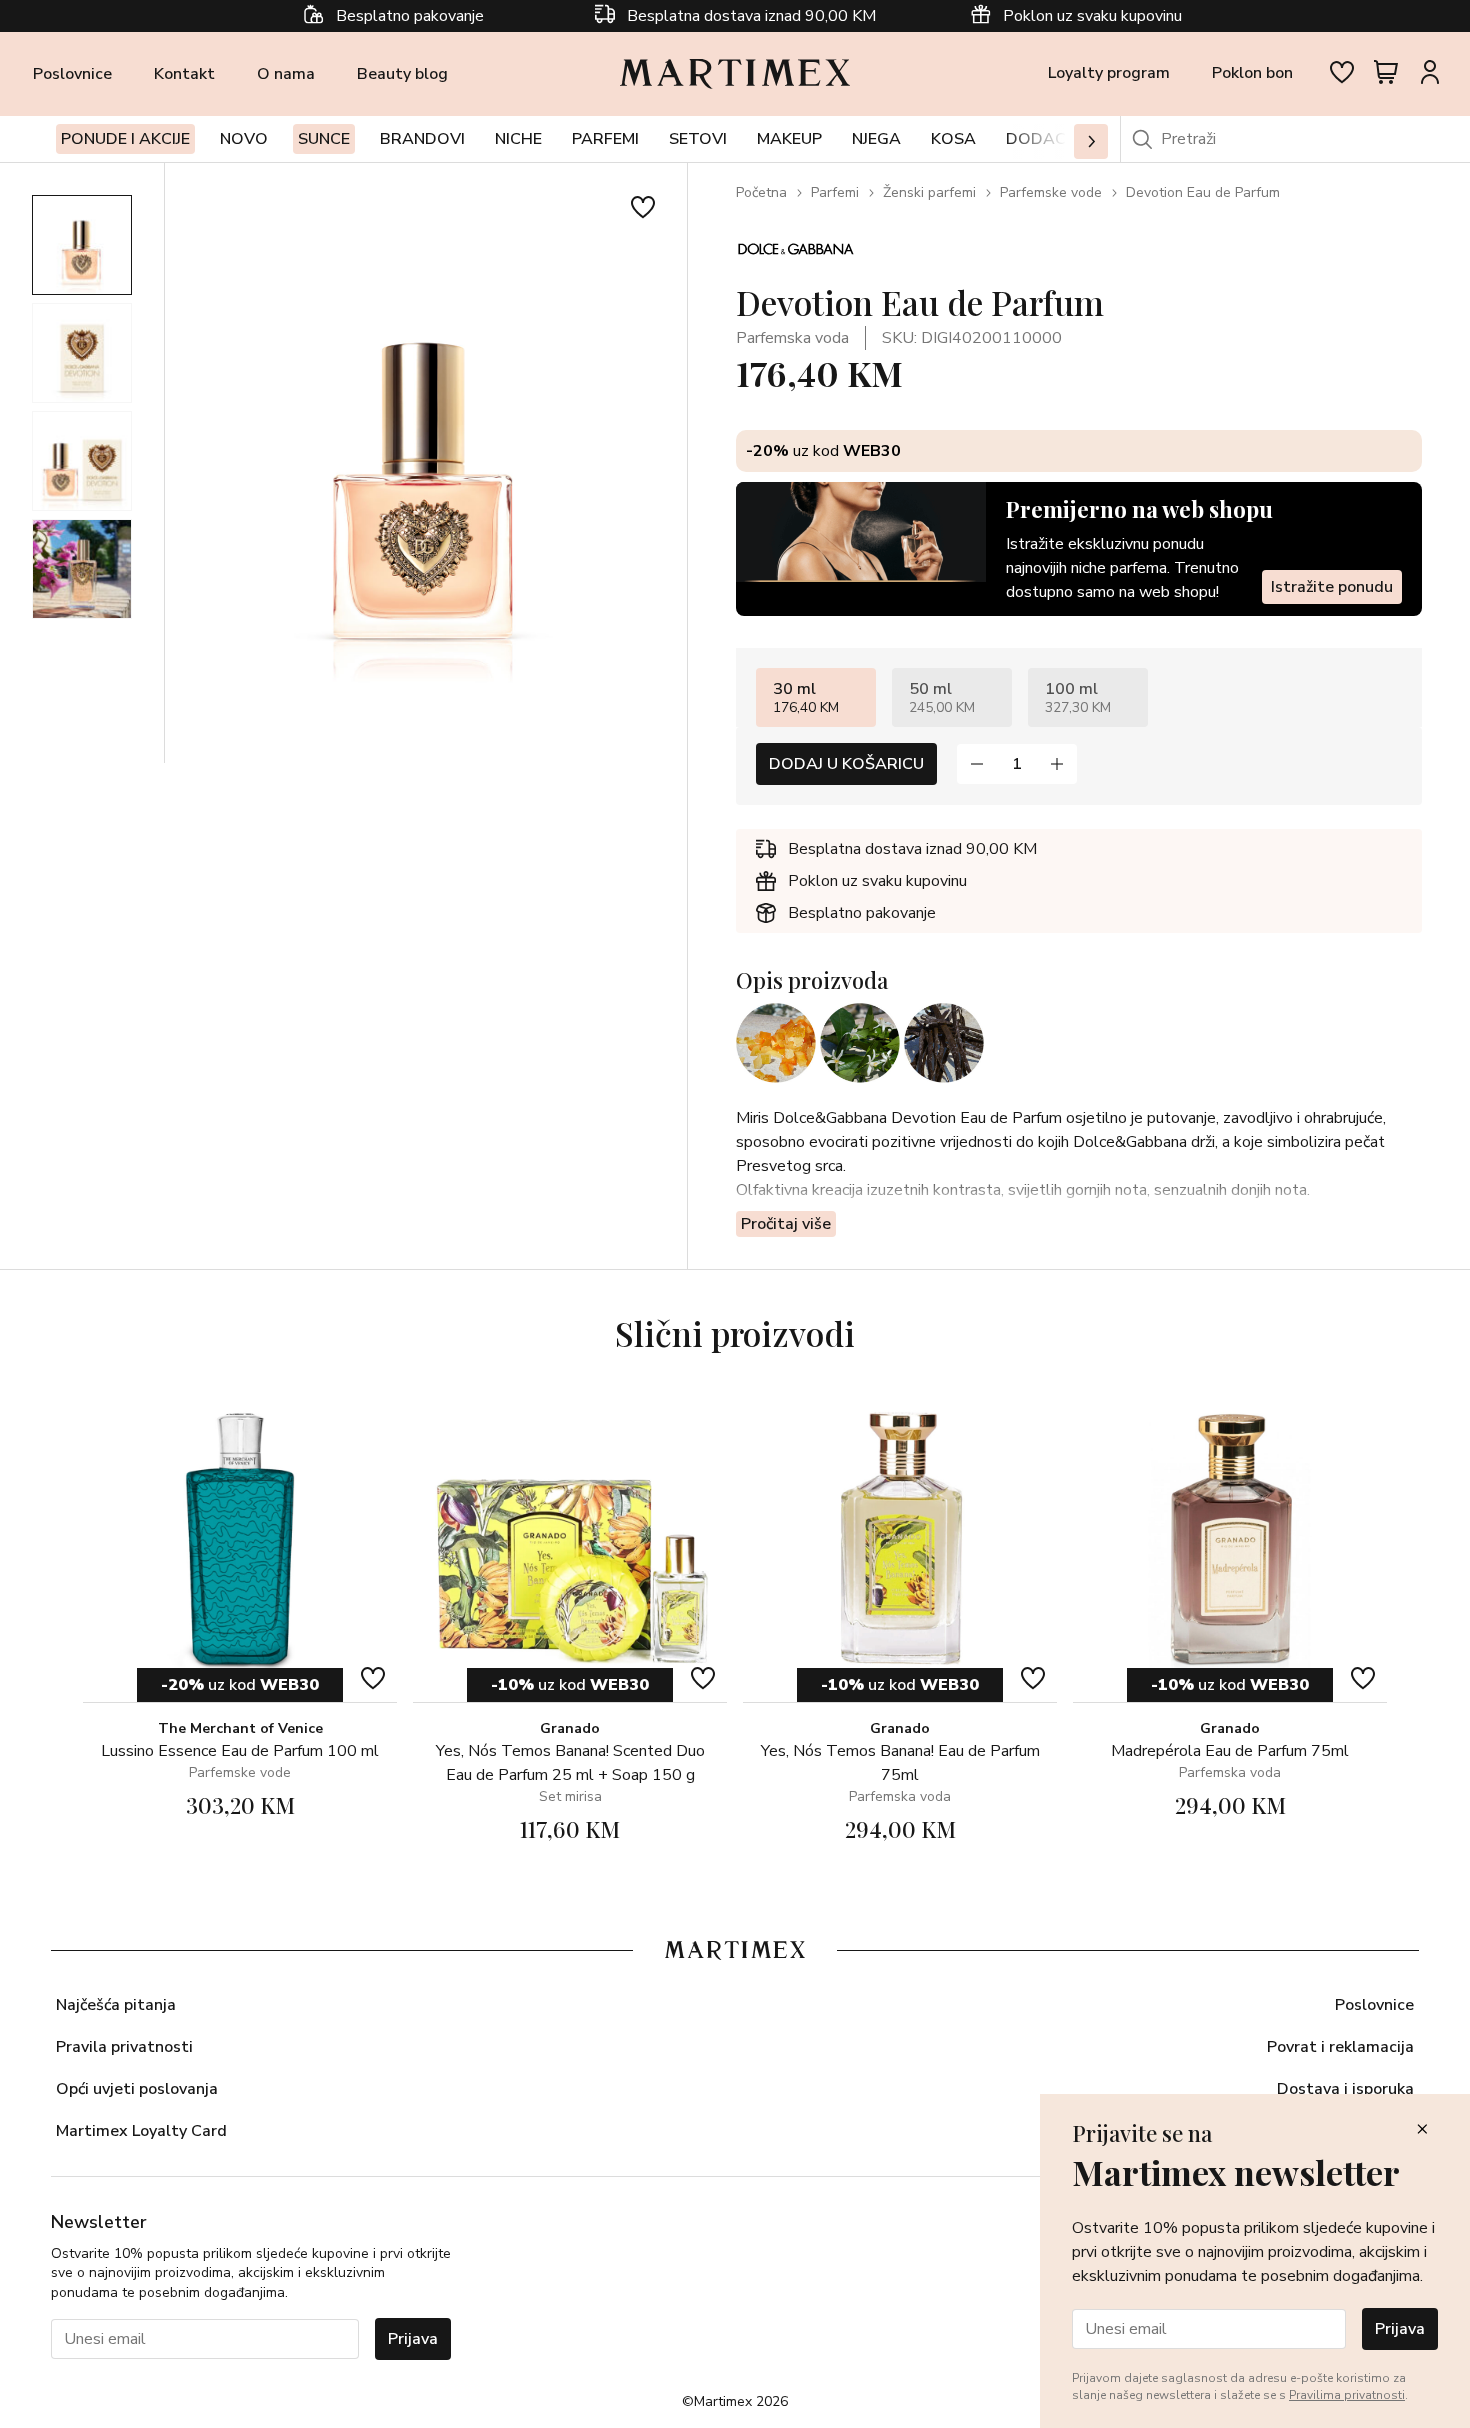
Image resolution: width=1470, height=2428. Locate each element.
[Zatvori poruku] (1422, 2130)
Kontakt (184, 74)
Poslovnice (72, 74)
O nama (286, 74)
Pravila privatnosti (124, 2047)
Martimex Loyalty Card (141, 2131)
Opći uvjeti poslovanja (137, 2089)
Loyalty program (1109, 73)
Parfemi (835, 192)
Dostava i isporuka (1345, 2089)
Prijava (413, 2339)
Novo (244, 139)
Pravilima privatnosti (1347, 2395)
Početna (761, 192)
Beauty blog (402, 74)
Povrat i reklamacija (1340, 2047)
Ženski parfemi (929, 192)
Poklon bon (1252, 73)
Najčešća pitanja (116, 2005)
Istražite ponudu (1332, 587)
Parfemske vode (1051, 192)
